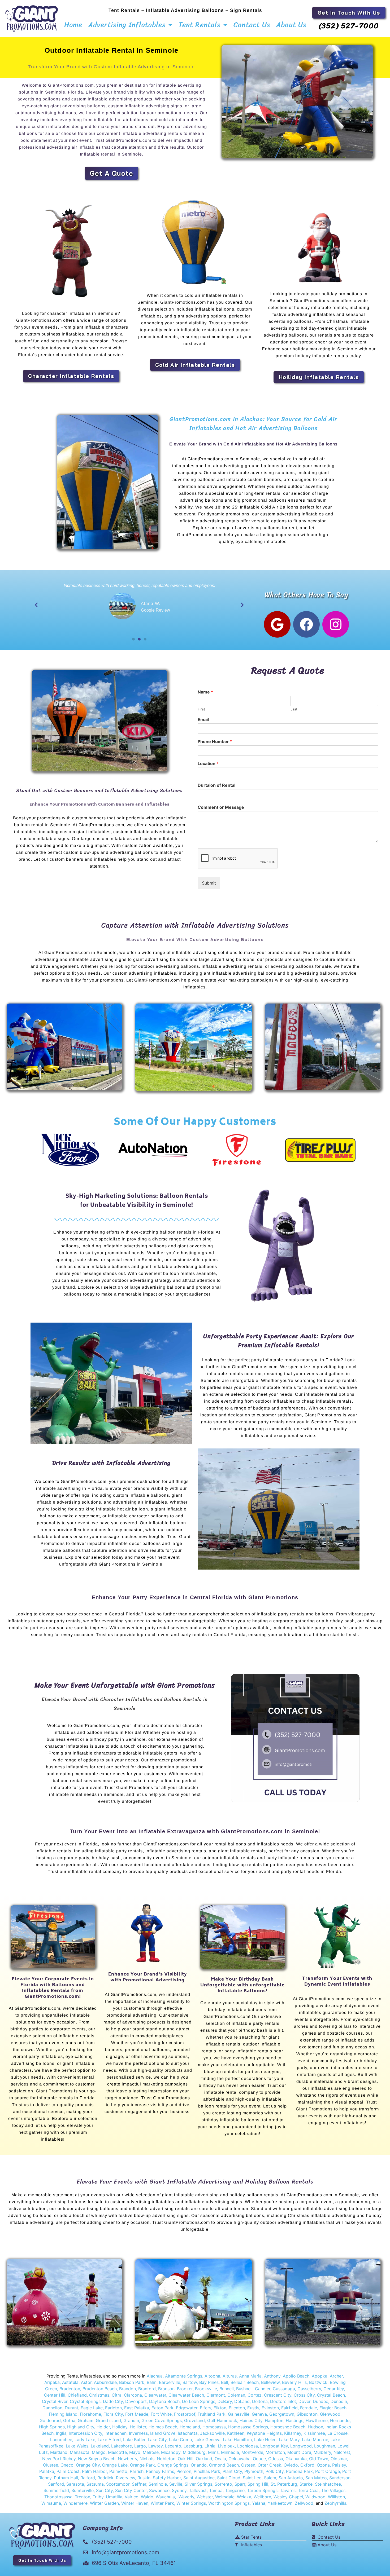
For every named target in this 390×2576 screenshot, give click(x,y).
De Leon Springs (199, 2401)
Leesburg (193, 2446)
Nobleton (166, 2459)
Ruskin (144, 2478)
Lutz (43, 2452)
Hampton (274, 2420)
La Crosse (337, 2433)
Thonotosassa (58, 2497)
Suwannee (159, 2490)
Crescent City (278, 2395)
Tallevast (198, 2490)
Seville (176, 2484)
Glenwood (330, 2414)
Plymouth (254, 2471)
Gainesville (239, 2414)
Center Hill (55, 2395)
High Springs (52, 2427)
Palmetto (118, 2471)
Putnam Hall (66, 2478)
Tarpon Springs (262, 2490)
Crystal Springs (85, 2401)
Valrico (132, 2497)
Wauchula (165, 2497)
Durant (71, 2408)
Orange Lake (115, 2465)
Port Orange (328, 2471)
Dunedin (339, 2401)
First (201, 709)
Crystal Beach (331, 2395)
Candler (263, 2389)
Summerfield (56, 2490)
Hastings (294, 2420)
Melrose (151, 2452)
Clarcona (133, 2395)
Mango (99, 2452)
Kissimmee (314, 2433)
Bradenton (70, 2389)
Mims (213, 2452)
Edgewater (187, 2408)
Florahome (90, 2414)
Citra (117, 2395)
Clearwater (155, 2395)
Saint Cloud (229, 2478)
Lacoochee (61, 2440)
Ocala (220, 2459)
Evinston (270, 2408)
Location (208, 763)
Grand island (108, 2420)
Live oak (226, 2446)
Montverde (252, 2452)
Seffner (139, 2484)
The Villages (333, 2490)
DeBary (225, 2401)
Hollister (138, 2427)
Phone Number (215, 741)
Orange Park (142, 2465)
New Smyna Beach (96, 2459)
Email (203, 719)
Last (294, 709)
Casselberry (309, 2389)
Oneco (67, 2465)
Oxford (307, 2465)
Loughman (325, 2446)
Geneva (259, 2414)
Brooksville (206, 2389)
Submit (209, 883)
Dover (304, 2401)
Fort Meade (137, 2414)
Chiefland (77, 2395)
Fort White (161, 2414)
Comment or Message (221, 807)
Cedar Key (334, 2389)
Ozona (323, 2465)
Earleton (113, 2408)
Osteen (248, 2465)
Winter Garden (104, 2503)
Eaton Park (162, 2408)
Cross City (304, 2395)
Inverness (138, 2433)
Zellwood (304, 2503)
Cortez (255, 2395)
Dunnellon (52, 2408)
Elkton (220, 2408)
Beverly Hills (294, 2382)
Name (205, 692)
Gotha (69, 2420)
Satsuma (95, 2484)
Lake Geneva (207, 2440)
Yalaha (259, 2503)
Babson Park (132, 2382)
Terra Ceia (308, 2490)
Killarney (293, 2433)
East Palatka (137, 2408)
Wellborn (262, 2497)
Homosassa (214, 2427)
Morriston (275, 2452)
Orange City (88, 2465)
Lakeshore (122, 2446)
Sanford (56, 2484)
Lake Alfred (109, 2440)
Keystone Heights (264, 2433)
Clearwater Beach (186, 2395)
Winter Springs (191, 2503)
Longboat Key (274, 2446)
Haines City (251, 2420)
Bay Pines (209, 2382)
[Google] (277, 624)
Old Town (318, 2459)
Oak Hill (186, 2459)
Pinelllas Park (207, 2471)
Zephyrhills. (336, 2503)
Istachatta (188, 2433)
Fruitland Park (212, 2414)
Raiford (88, 2478)
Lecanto (173, 2446)
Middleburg (194, 2452)
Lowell (344, 2446)
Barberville (170, 2382)
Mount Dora (299, 2452)
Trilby (98, 2497)
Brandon (127, 2389)
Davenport (136, 2401)
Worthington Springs (229, 2503)
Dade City (113, 2401)
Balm (152, 2382)
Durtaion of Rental (216, 785)
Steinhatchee (328, 2484)
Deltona (260, 2401)
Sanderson (340, 2478)
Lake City (157, 2440)
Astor (86, 2382)
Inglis (61, 2433)
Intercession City (85, 2433)
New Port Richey (59, 2459)
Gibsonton (307, 2414)
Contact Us (252, 25)
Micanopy (171, 2452)
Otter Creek (269, 2465)
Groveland (194, 2420)
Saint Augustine (199, 2478)
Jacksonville (212, 2433)
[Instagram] (336, 624)
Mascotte (117, 2452)
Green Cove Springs (162, 2420)
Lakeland (100, 2446)
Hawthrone (317, 2420)
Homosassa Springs (248, 2427)
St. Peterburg (284, 2484)
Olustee (51, 2465)
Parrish (137, 2471)
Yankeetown (280, 2503)
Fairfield (289, 2408)
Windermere (75, 2503)
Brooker (185, 2389)
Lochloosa (248, 2446)
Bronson (166, 2389)
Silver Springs (198, 2484)
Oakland (204, 2459)
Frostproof (185, 2414)
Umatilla (114, 2497)
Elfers (205, 2408)
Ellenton (237, 2408)
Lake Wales (77, 2446)
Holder (103, 2427)
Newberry (127, 2459)
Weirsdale (225, 2497)
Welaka (244, 2497)
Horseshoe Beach (288, 2427)
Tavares (288, 2490)
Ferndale (309, 2408)
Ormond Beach (224, 2465)
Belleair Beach (245, 2382)
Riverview (125, 2478)
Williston (336, 2497)
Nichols (147, 2459)
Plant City (232, 2471)
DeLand (242, 2401)
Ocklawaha (239, 2459)
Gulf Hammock (222, 2420)
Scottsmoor (118, 2484)
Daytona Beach (164, 2401)
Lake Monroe (315, 2440)
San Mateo (316, 2478)
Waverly (186, 2497)
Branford (147, 2389)
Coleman (236, 2395)
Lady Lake (85, 2440)
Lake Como (181, 2440)
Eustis (253, 2408)
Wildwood (315, 2497)
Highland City (81, 2427)
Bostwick (318, 2382)
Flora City (113, 2414)
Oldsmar (339, 2459)
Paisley (339, 2465)
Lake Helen (265, 2440)
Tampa (216, 2490)
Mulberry (322, 2452)
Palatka (47, 2471)
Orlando (199, 2465)
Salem (270, 2478)
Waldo (147, 2497)
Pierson (184, 2471)
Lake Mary (289, 2440)
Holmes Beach (163, 2427)
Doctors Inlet (283, 2401)
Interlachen (116, 2433)
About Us (291, 25)
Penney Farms (160, 2471)
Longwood (301, 2446)
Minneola (230, 2452)
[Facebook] (306, 624)
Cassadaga (283, 2389)
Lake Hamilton (237, 2440)
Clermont (216, 2395)
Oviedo (291, 2465)
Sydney (179, 2490)
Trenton (83, 2497)
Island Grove (163, 2433)
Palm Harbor (94, 2471)
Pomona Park (299, 2471)
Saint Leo (252, 2478)
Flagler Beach (333, 2408)
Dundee (320, 2401)
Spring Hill (258, 2484)
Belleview (270, 2382)
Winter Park (162, 2503)
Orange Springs (173, 2465)
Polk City (275, 2471)
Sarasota (75, 2484)
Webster (205, 2497)
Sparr (240, 2484)
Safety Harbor (167, 2478)
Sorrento (223, 2484)
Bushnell (244, 2389)
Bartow (190, 2382)
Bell (225, 2382)
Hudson (315, 2427)
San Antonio (291, 2478)
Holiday (120, 2427)
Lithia (210, 2446)
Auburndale (105, 2382)
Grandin (131, 2420)
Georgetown (282, 2414)
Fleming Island (63, 2414)
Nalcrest (342, 2452)
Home (73, 25)
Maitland (59, 2452)
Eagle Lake (92, 2408)
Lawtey (155, 2446)
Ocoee (259, 2459)
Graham (86, 2420)
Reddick (105, 2478)
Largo (140, 2446)
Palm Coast (68, 2471)
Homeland (190, 2427)
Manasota (80, 2452)
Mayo (135, 2452)
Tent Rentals (199, 25)
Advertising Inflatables (127, 25)
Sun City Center (131, 2490)
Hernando (340, 2420)
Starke (306, 2484)
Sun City (104, 2490)
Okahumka (296, 2459)
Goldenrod (50, 2420)
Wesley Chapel (288, 2497)
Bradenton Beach (100, 2389)
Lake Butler (134, 2440)
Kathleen (236, 2433)
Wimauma (51, 2503)
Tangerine (235, 2490)
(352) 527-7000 (349, 26)
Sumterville (83, 2490)
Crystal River (55, 2401)
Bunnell (227, 2389)
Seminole (158, 2484)
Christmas (99, 2395)
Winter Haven (135, 2503)
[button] (36, 605)
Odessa (276, 2459)
